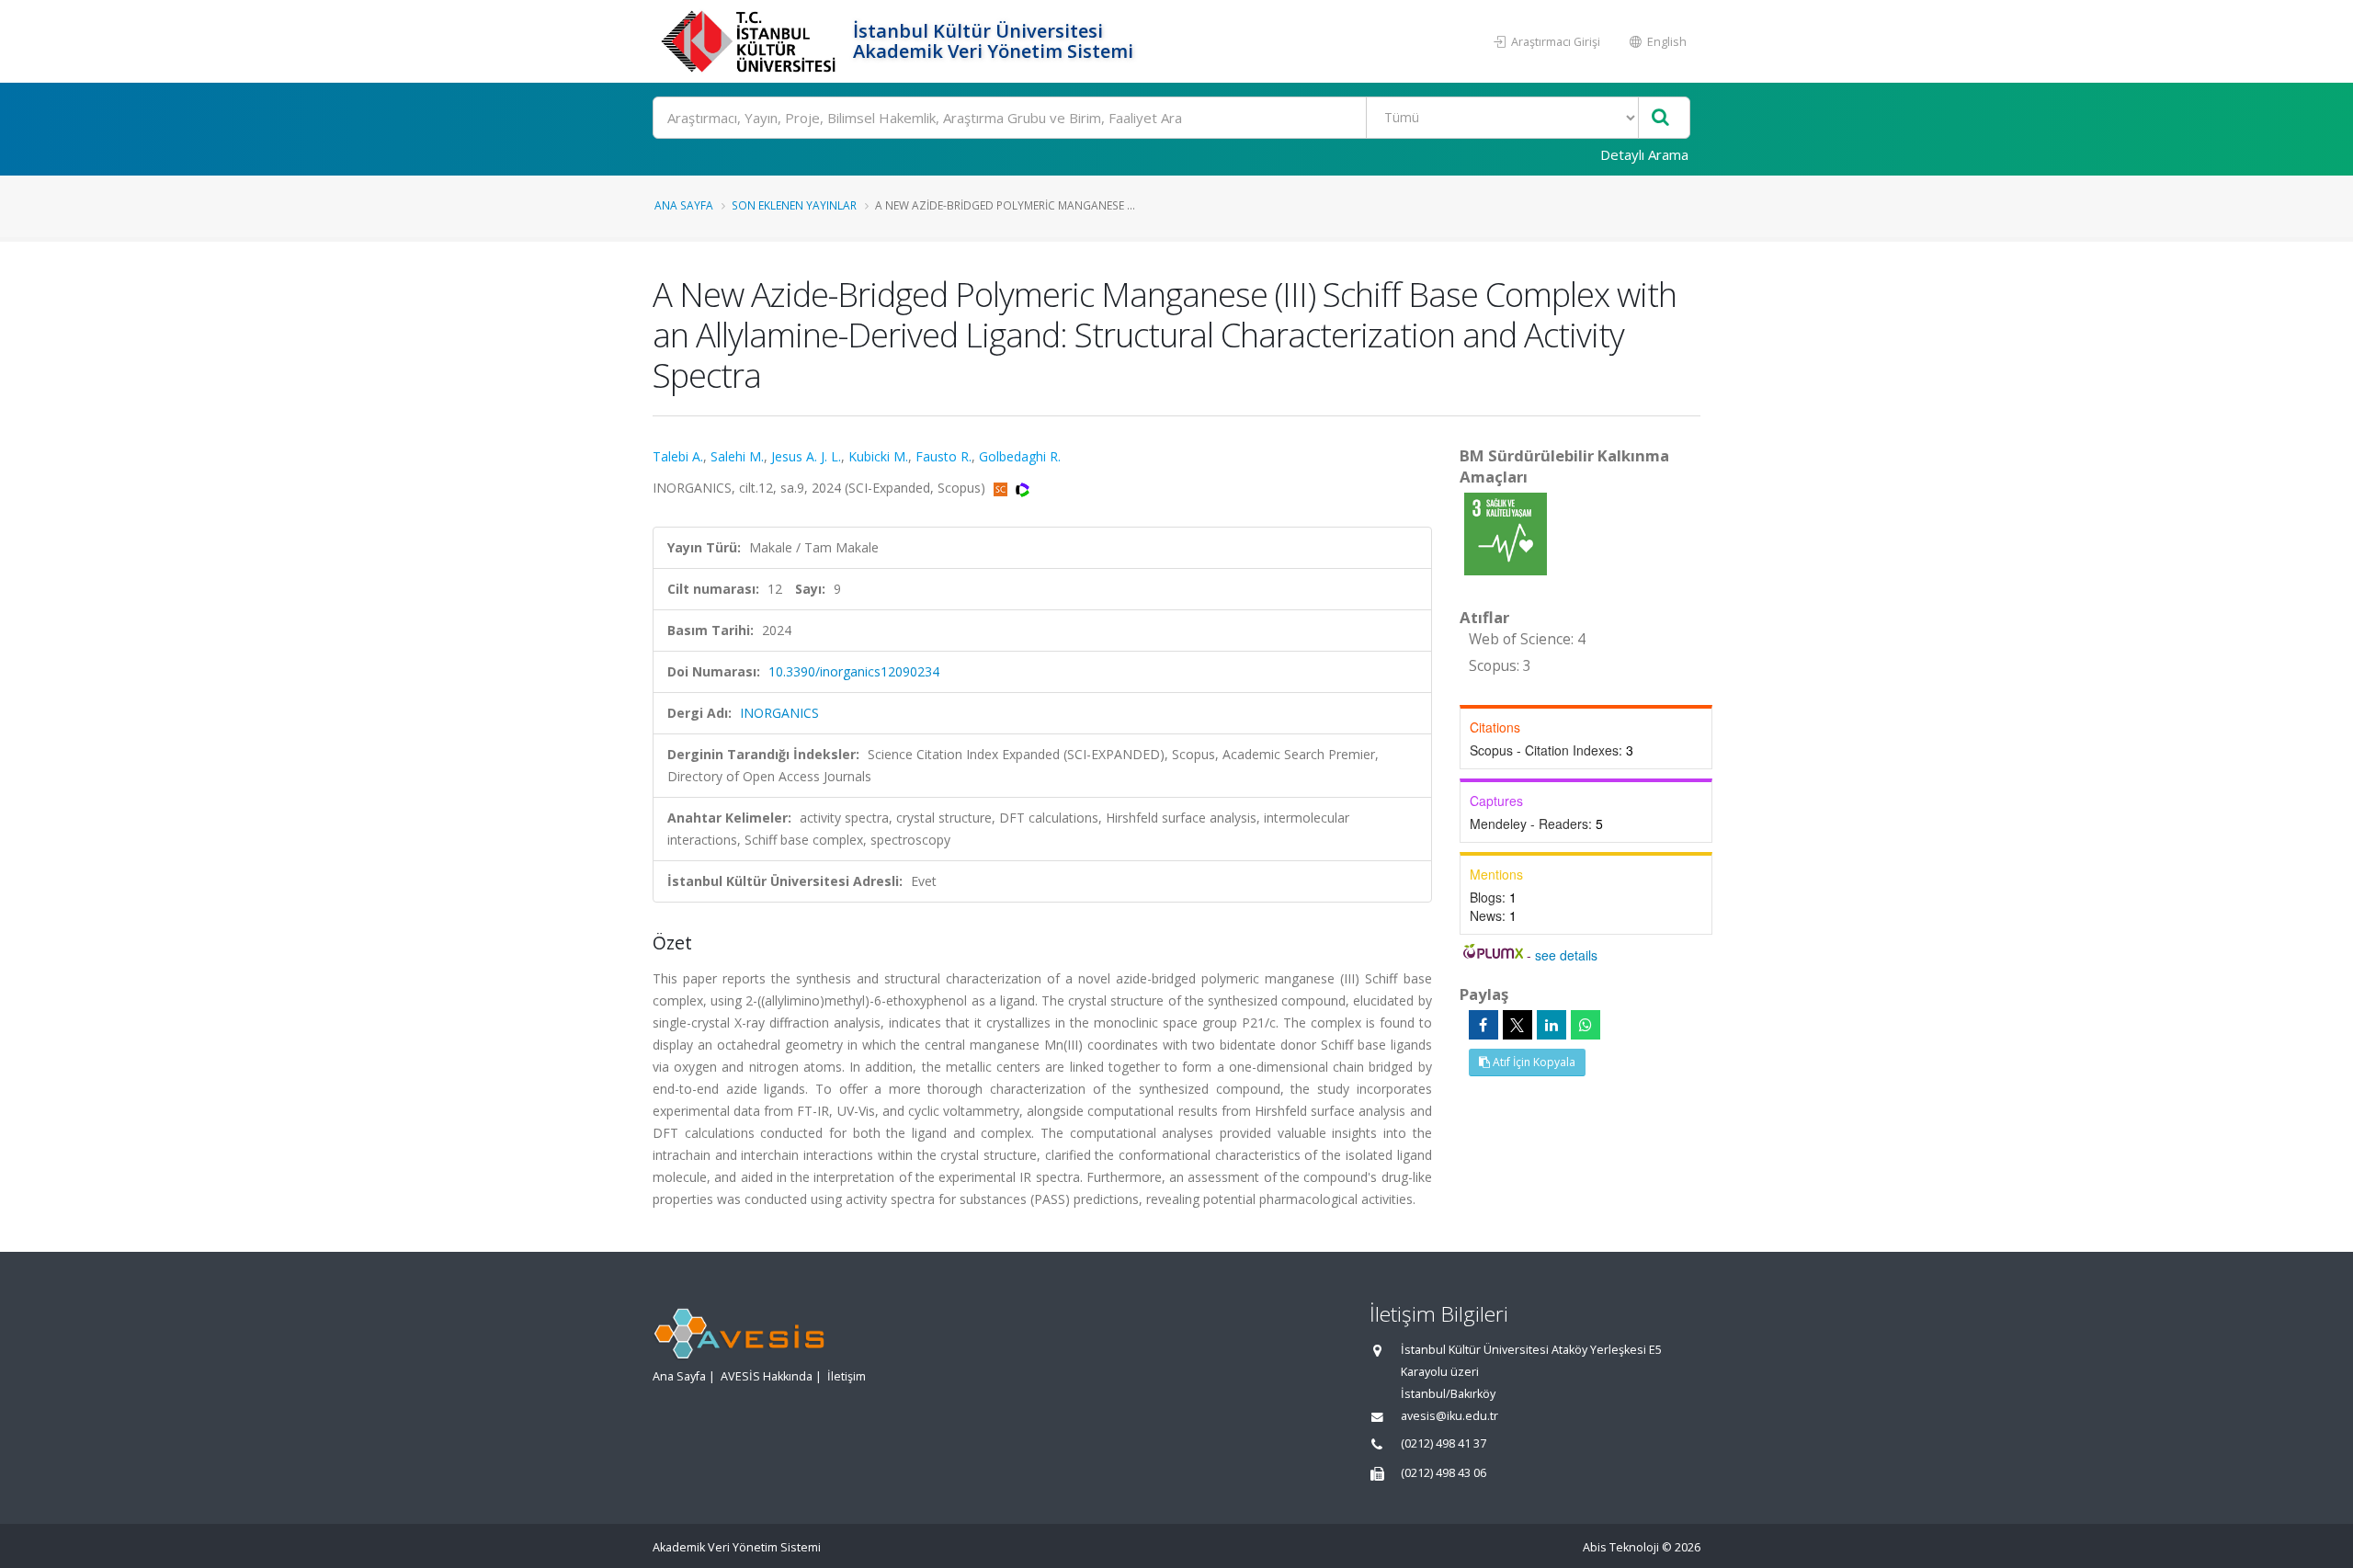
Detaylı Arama (1644, 154)
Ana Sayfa (684, 205)
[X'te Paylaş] (1518, 1025)
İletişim (847, 1376)
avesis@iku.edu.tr (1449, 1416)
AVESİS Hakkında (767, 1376)
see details (1566, 955)
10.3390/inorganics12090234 (854, 671)
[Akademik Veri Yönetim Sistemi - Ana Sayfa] (750, 41)
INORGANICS (779, 713)
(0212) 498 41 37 (1444, 1443)
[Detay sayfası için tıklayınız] (1506, 533)
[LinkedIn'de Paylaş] (1552, 1025)
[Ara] (1660, 118)
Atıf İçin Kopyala (1533, 1062)
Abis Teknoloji (1621, 1547)
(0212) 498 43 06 (1444, 1473)
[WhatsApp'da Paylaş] (1586, 1025)
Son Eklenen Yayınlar (794, 205)
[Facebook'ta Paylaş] (1483, 1025)
